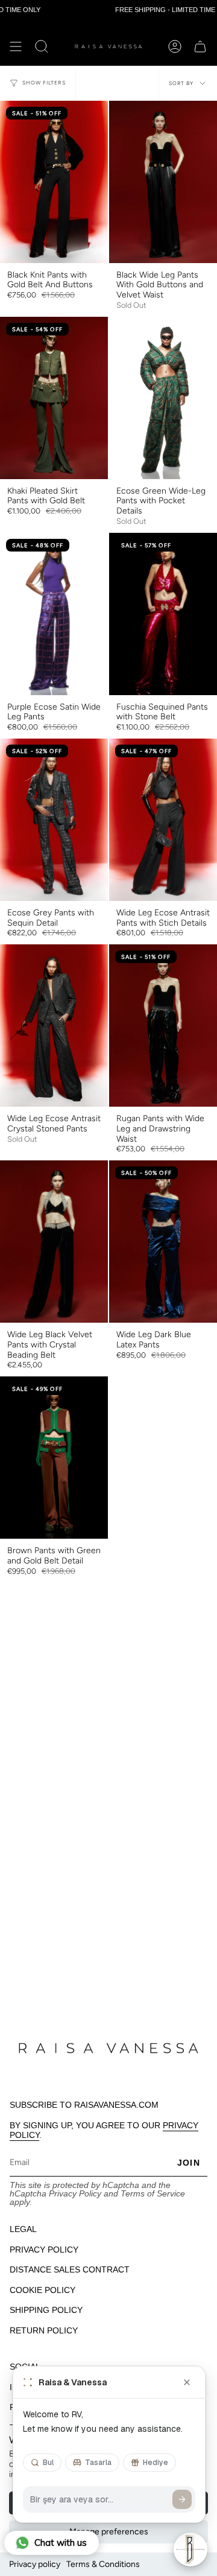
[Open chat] (190, 2549)
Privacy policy (35, 2564)
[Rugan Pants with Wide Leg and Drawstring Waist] (163, 1026)
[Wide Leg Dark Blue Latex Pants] (163, 1242)
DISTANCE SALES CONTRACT (70, 2269)
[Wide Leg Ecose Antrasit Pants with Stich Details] (163, 820)
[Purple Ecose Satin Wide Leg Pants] (54, 614)
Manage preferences (109, 2532)
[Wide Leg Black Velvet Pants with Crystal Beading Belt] (54, 1242)
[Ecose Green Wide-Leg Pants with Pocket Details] (163, 398)
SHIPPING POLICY (46, 2310)
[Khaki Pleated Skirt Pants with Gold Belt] (54, 398)
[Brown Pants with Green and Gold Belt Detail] (54, 1458)
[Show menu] (16, 46)
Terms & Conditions (103, 2564)
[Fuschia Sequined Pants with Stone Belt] (163, 614)
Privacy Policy (75, 2193)
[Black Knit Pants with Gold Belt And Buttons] (54, 182)
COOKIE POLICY (42, 2290)
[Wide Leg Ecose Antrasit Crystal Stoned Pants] (54, 1026)
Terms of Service (153, 2193)
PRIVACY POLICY (44, 2250)
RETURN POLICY (44, 2330)
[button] (42, 46)
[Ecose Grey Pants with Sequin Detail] (54, 820)
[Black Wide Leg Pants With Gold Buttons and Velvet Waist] (163, 182)
